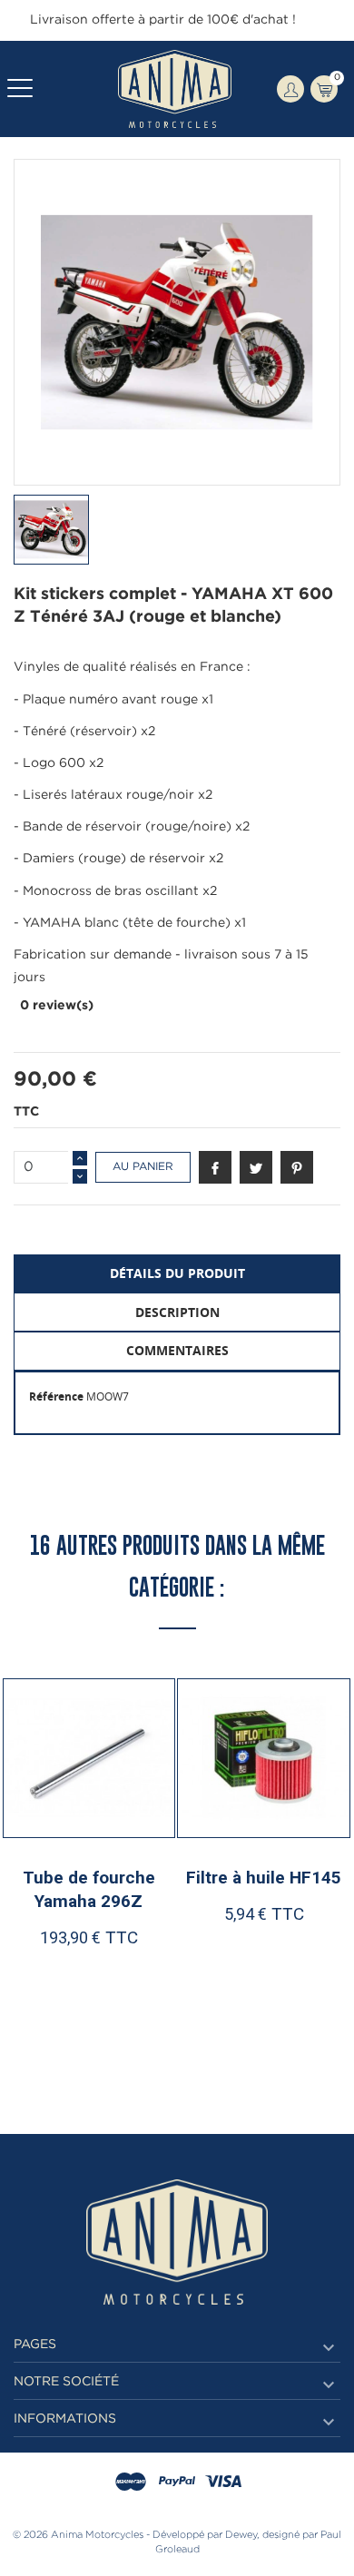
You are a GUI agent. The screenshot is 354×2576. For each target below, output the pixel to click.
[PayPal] (177, 2483)
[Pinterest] (297, 1167)
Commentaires (177, 1350)
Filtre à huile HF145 (264, 1878)
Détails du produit (177, 1273)
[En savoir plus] (135, 2019)
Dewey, (242, 2535)
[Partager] (215, 1167)
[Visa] (223, 2483)
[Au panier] (49, 2019)
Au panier (143, 1167)
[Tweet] (256, 1167)
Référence (56, 1396)
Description (177, 1312)
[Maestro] (131, 2483)
